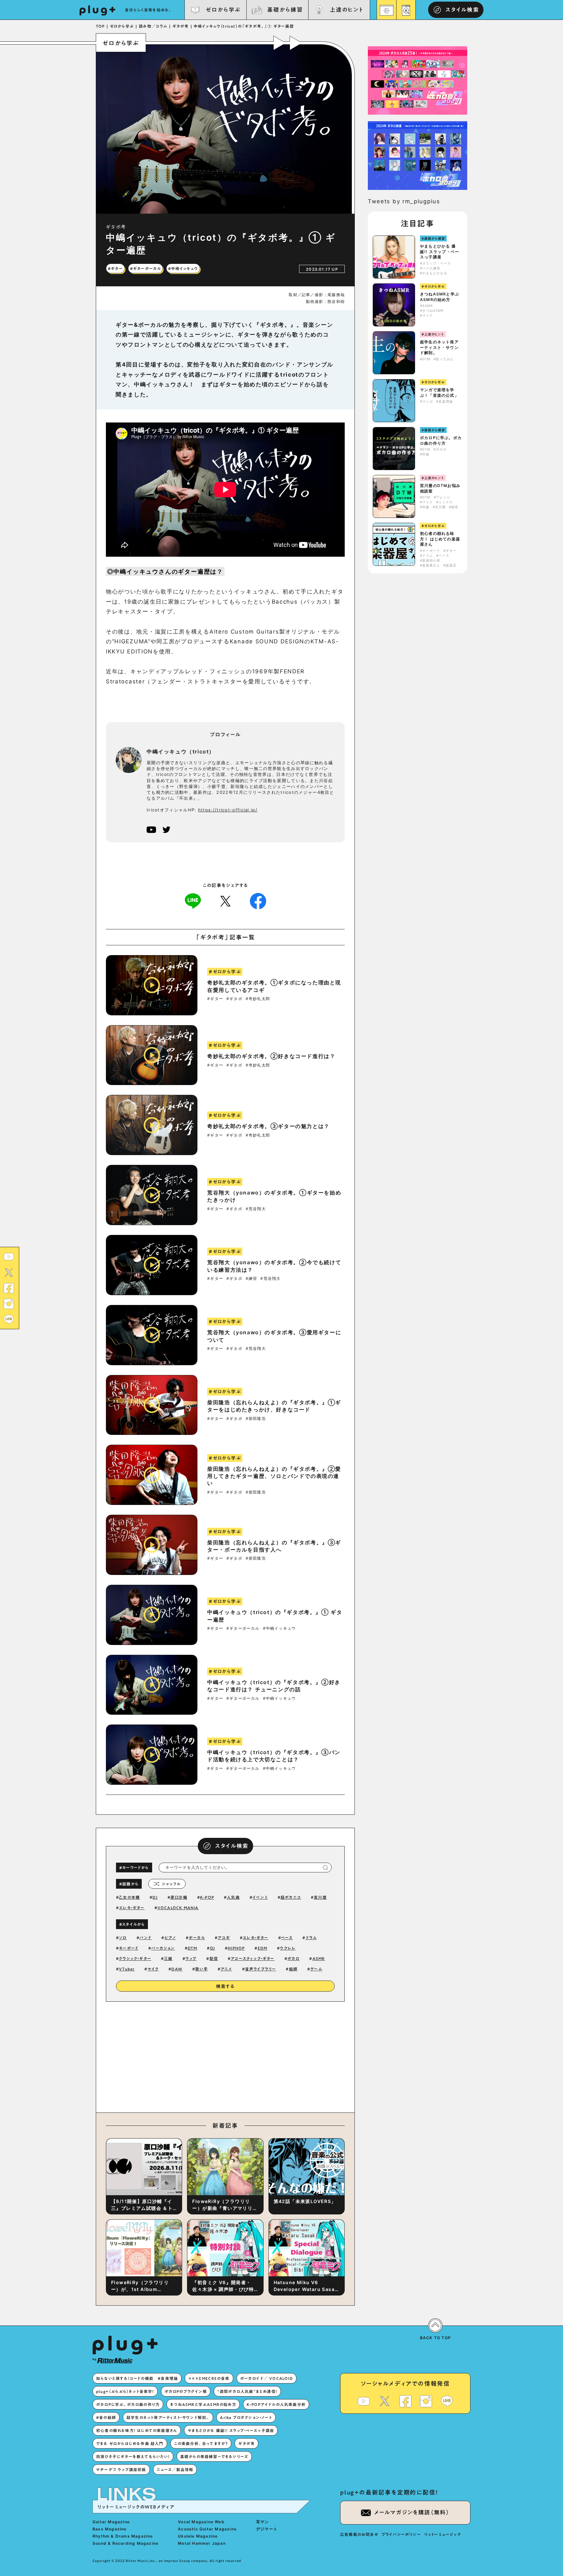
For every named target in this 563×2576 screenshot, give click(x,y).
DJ (155, 1897)
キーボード (129, 1948)
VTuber (127, 1969)
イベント (260, 1897)
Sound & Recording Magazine (125, 2543)
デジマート (267, 2529)
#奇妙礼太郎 (258, 999)
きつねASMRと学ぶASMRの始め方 (440, 297)
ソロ (123, 1938)
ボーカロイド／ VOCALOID (267, 2378)
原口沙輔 (179, 1897)
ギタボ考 (246, 2443)
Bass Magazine (110, 2529)
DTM (193, 1948)
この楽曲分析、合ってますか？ (201, 2443)
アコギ (224, 1938)
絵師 (293, 1969)
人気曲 (233, 1897)
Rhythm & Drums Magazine (123, 2536)
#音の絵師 (106, 2417)
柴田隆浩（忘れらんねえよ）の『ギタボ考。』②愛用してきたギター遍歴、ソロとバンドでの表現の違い (274, 1476)
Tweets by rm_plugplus (404, 201)
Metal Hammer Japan (202, 2543)
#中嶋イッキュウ (280, 1628)
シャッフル (171, 1884)
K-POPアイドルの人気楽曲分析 (276, 2404)
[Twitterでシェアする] (225, 901)
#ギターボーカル (243, 1628)
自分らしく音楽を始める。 (149, 10)
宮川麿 (320, 1897)
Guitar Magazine (111, 2522)
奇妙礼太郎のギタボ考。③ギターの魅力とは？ (268, 1126)
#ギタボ (234, 999)
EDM (263, 1948)
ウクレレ (288, 1948)
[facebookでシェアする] (258, 901)
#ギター (215, 999)
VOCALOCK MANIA (178, 1908)
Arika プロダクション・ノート (246, 2417)
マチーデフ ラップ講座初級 (121, 2469)
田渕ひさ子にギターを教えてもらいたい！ (133, 2456)
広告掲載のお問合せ (359, 2534)
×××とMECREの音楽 (209, 2378)
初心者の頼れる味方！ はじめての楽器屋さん (440, 539)
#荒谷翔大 (256, 1209)
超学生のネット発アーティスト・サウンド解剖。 (439, 347)
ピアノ (170, 1938)
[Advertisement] (279, 2055)
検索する (225, 1986)
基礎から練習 (285, 10)
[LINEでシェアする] (193, 901)
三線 (168, 1958)
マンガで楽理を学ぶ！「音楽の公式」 (439, 393)
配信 (214, 1958)
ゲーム (316, 1969)
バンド (146, 1938)
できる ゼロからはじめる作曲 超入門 (130, 2443)
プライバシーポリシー (401, 2534)
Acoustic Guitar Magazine (207, 2529)
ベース (287, 1938)
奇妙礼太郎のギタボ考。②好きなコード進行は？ (271, 1056)
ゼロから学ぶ (223, 10)
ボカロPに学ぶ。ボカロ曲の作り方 (441, 440)
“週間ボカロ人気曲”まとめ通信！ (247, 2391)
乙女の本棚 (129, 1897)
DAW (177, 1969)
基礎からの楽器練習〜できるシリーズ (214, 2456)
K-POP (207, 1897)
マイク (153, 1969)
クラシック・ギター (135, 1958)
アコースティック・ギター (253, 1958)
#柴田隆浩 (256, 1419)
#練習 (252, 1279)
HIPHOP (236, 1948)
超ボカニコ (291, 1897)
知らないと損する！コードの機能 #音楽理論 (137, 2378)
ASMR (319, 1958)
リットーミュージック (443, 2534)
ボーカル (197, 1938)
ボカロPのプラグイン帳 (186, 2391)
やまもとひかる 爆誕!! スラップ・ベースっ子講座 (440, 252)
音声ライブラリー (261, 1969)
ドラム (311, 1938)
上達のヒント (346, 10)
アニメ (226, 1969)
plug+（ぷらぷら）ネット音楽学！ (125, 2391)
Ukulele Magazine (198, 2536)
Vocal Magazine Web (201, 2522)
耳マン (263, 2522)
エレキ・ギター (132, 1908)
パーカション (163, 1948)
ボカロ (294, 1958)
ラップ (191, 1958)
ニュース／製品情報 (175, 2469)
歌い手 (202, 1969)
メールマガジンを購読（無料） (412, 2512)
